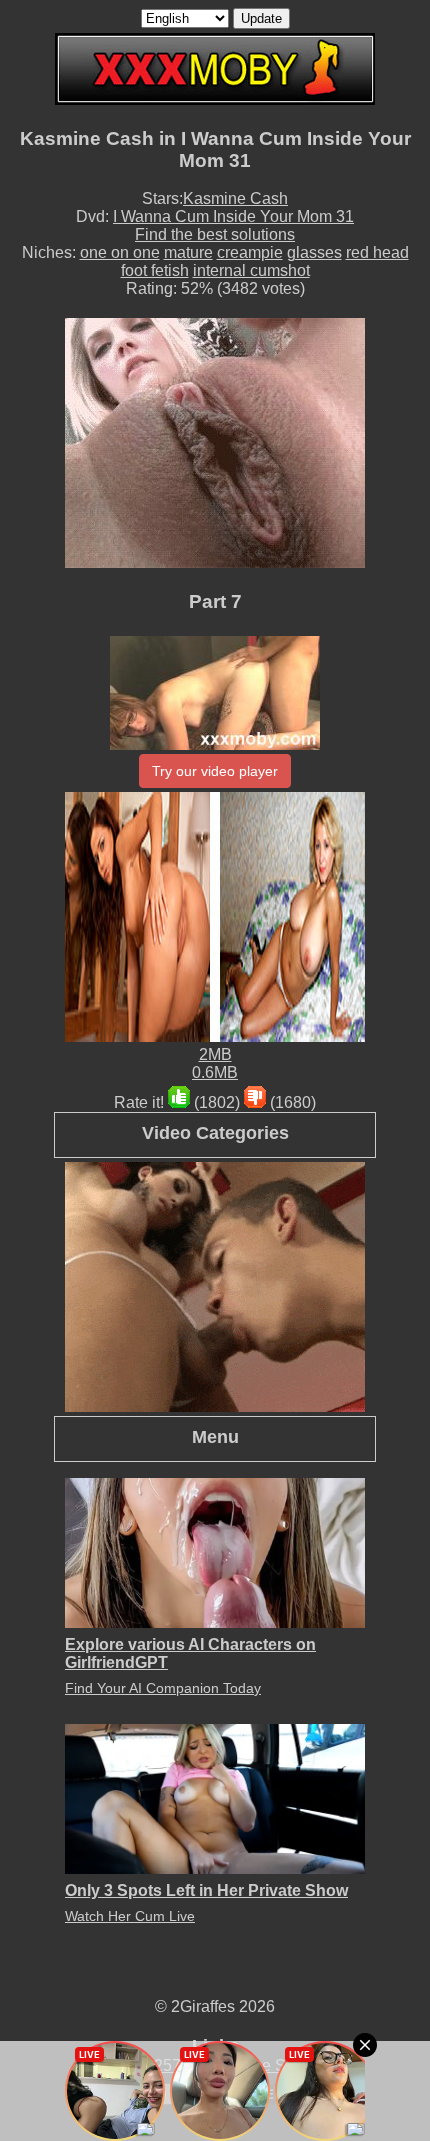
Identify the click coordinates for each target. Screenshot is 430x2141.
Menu (215, 1436)
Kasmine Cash (235, 198)
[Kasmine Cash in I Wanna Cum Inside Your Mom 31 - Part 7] (215, 744)
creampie (250, 252)
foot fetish (155, 270)
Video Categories (215, 1132)
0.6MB (215, 1072)
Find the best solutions (215, 234)
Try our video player (215, 771)
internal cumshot (251, 270)
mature (188, 252)
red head (377, 252)
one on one (120, 252)
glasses (314, 252)
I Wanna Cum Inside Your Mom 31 (233, 216)
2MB (215, 1054)
